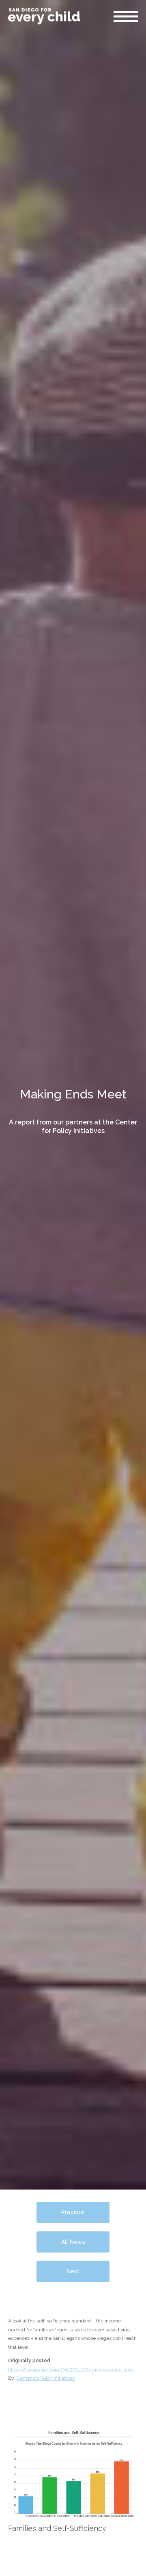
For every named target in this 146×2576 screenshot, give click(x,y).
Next (73, 2271)
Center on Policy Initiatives (46, 2378)
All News (73, 2242)
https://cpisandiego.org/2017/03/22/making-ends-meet (72, 2370)
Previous (73, 2212)
